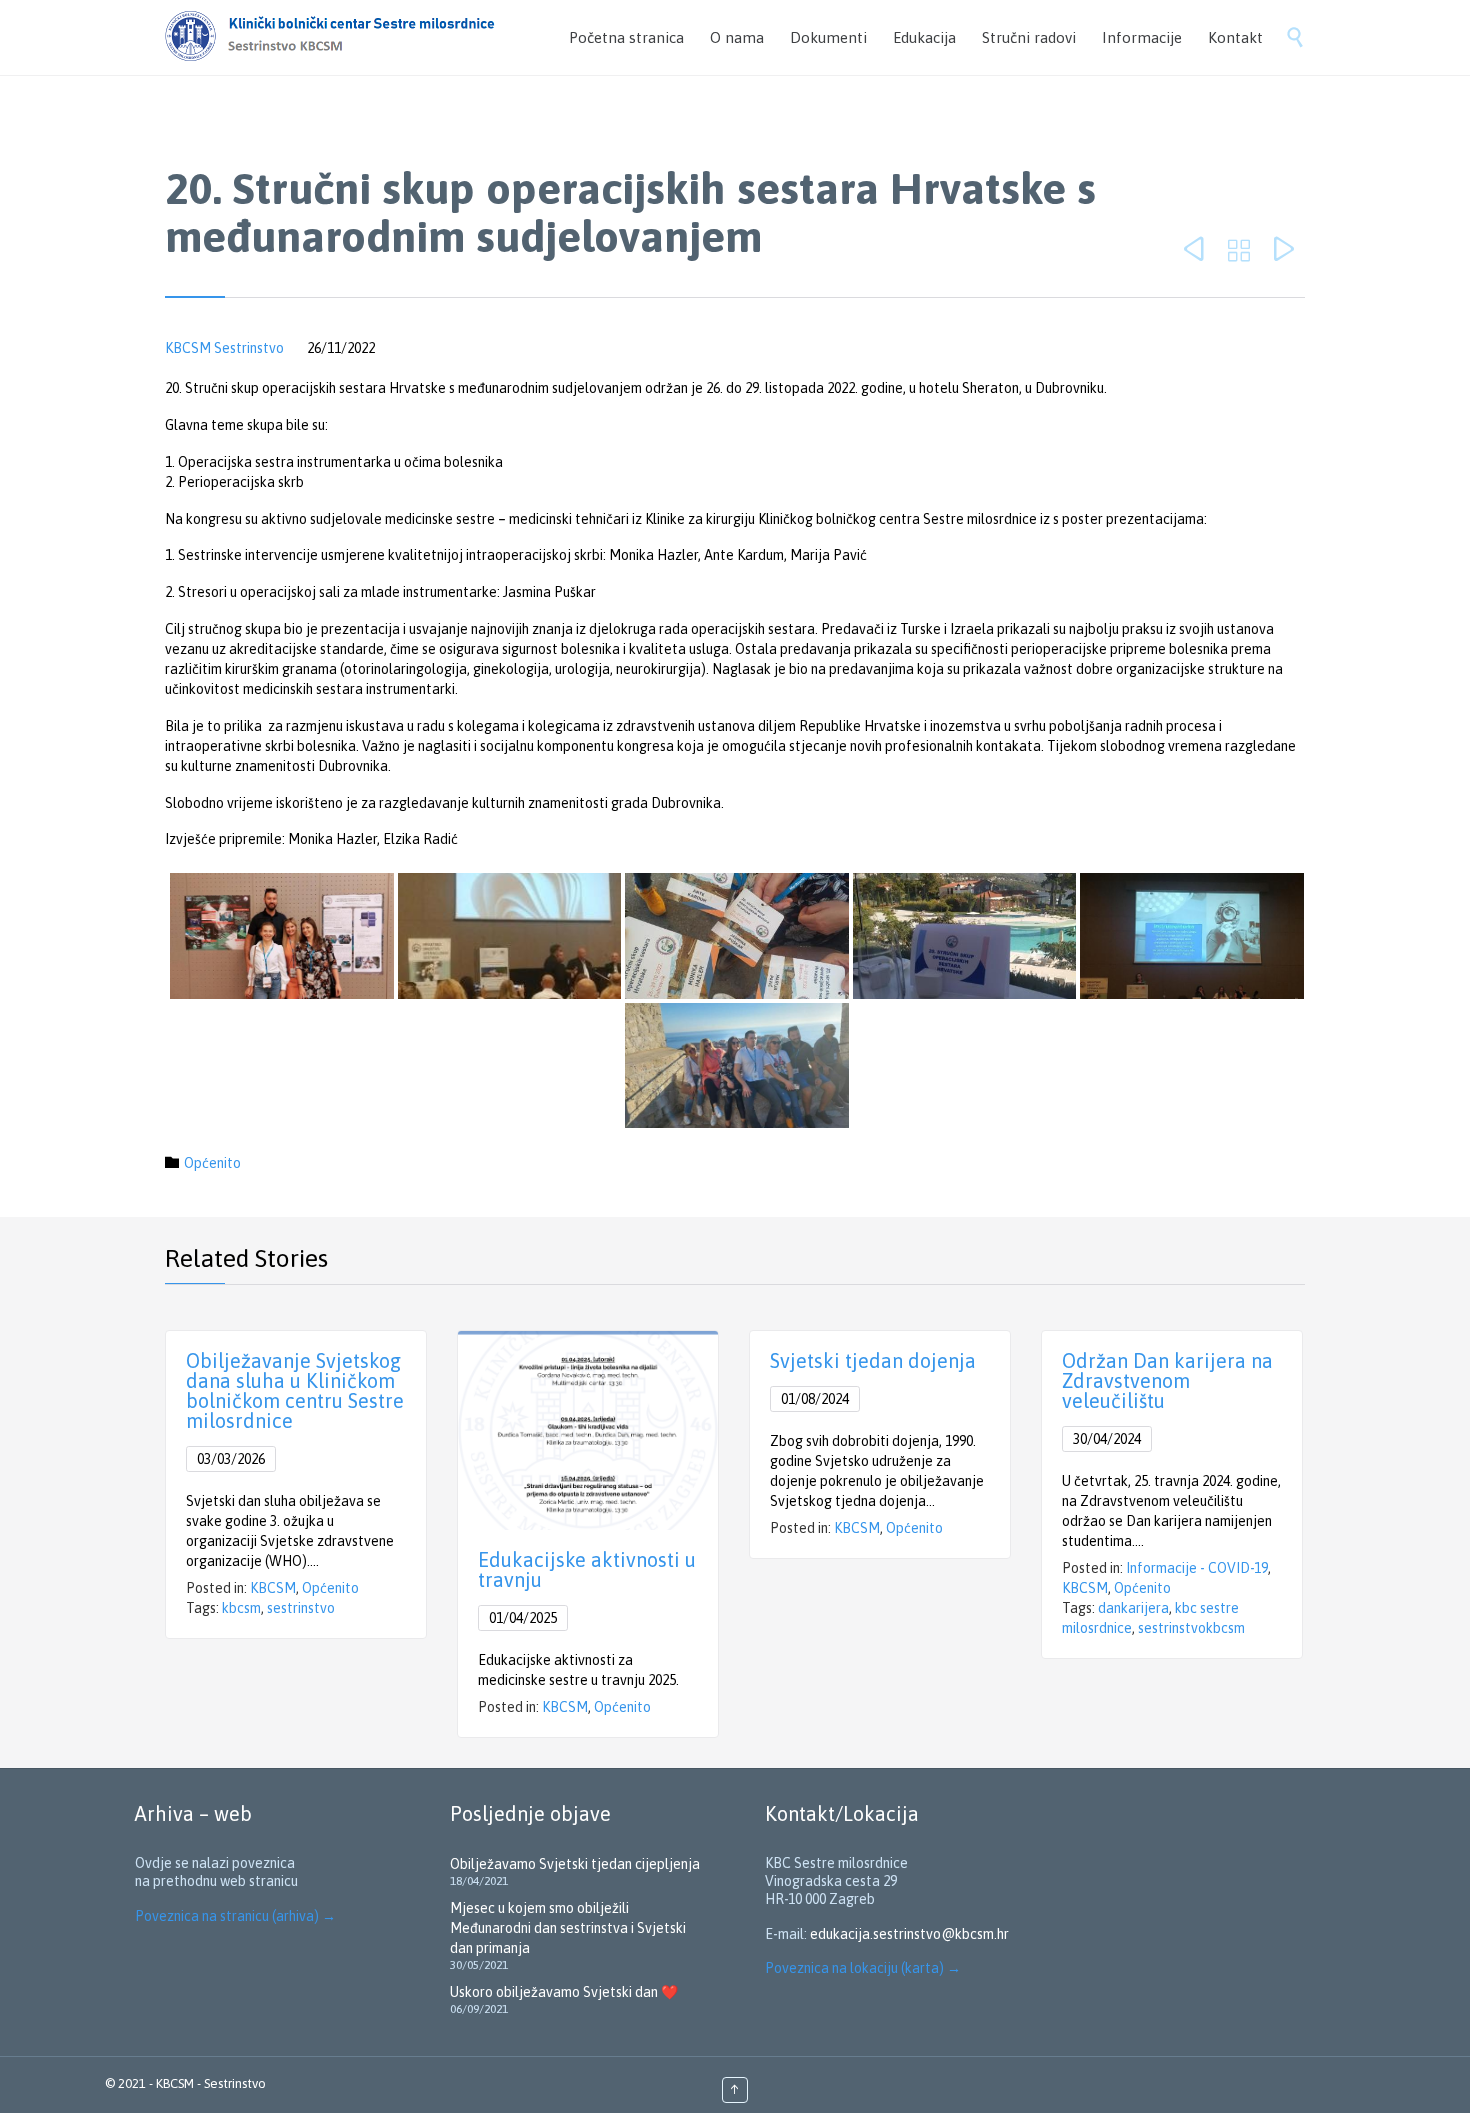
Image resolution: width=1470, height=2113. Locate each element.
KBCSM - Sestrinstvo (211, 2083)
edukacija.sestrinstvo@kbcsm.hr (909, 1934)
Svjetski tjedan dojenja (873, 1360)
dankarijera (1133, 1608)
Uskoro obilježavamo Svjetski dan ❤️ (564, 1992)
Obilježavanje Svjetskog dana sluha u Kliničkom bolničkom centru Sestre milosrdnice (295, 1390)
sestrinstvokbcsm (1191, 1628)
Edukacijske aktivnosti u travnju (587, 1569)
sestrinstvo (301, 1608)
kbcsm (241, 1608)
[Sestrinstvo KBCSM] (359, 37)
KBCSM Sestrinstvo (224, 348)
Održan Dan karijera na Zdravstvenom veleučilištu (1167, 1380)
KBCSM (273, 1588)
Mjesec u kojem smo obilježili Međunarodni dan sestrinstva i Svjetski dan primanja (568, 1928)
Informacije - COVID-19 (1197, 1568)
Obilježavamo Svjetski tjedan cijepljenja (575, 1864)
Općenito (212, 1163)
